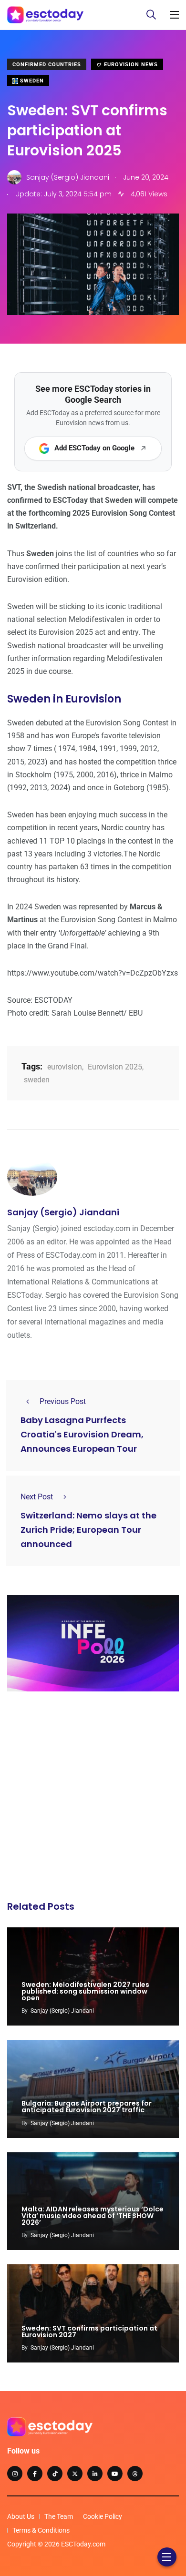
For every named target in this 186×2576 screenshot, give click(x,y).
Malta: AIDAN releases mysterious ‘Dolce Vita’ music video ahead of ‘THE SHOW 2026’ (93, 2216)
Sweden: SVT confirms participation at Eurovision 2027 (89, 2332)
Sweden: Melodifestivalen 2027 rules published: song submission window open (85, 1991)
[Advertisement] (93, 1799)
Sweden (31, 81)
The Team (59, 2516)
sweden (37, 1080)
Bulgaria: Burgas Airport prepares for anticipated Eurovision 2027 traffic (87, 2107)
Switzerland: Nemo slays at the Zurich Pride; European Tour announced (88, 1530)
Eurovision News (130, 65)
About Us (21, 2516)
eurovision (65, 1067)
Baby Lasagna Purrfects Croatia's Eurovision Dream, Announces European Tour (82, 1435)
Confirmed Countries (47, 65)
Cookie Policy (103, 2516)
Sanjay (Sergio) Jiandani (63, 1212)
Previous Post (63, 1401)
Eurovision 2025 (115, 1067)
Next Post (37, 1497)
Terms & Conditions (41, 2530)
